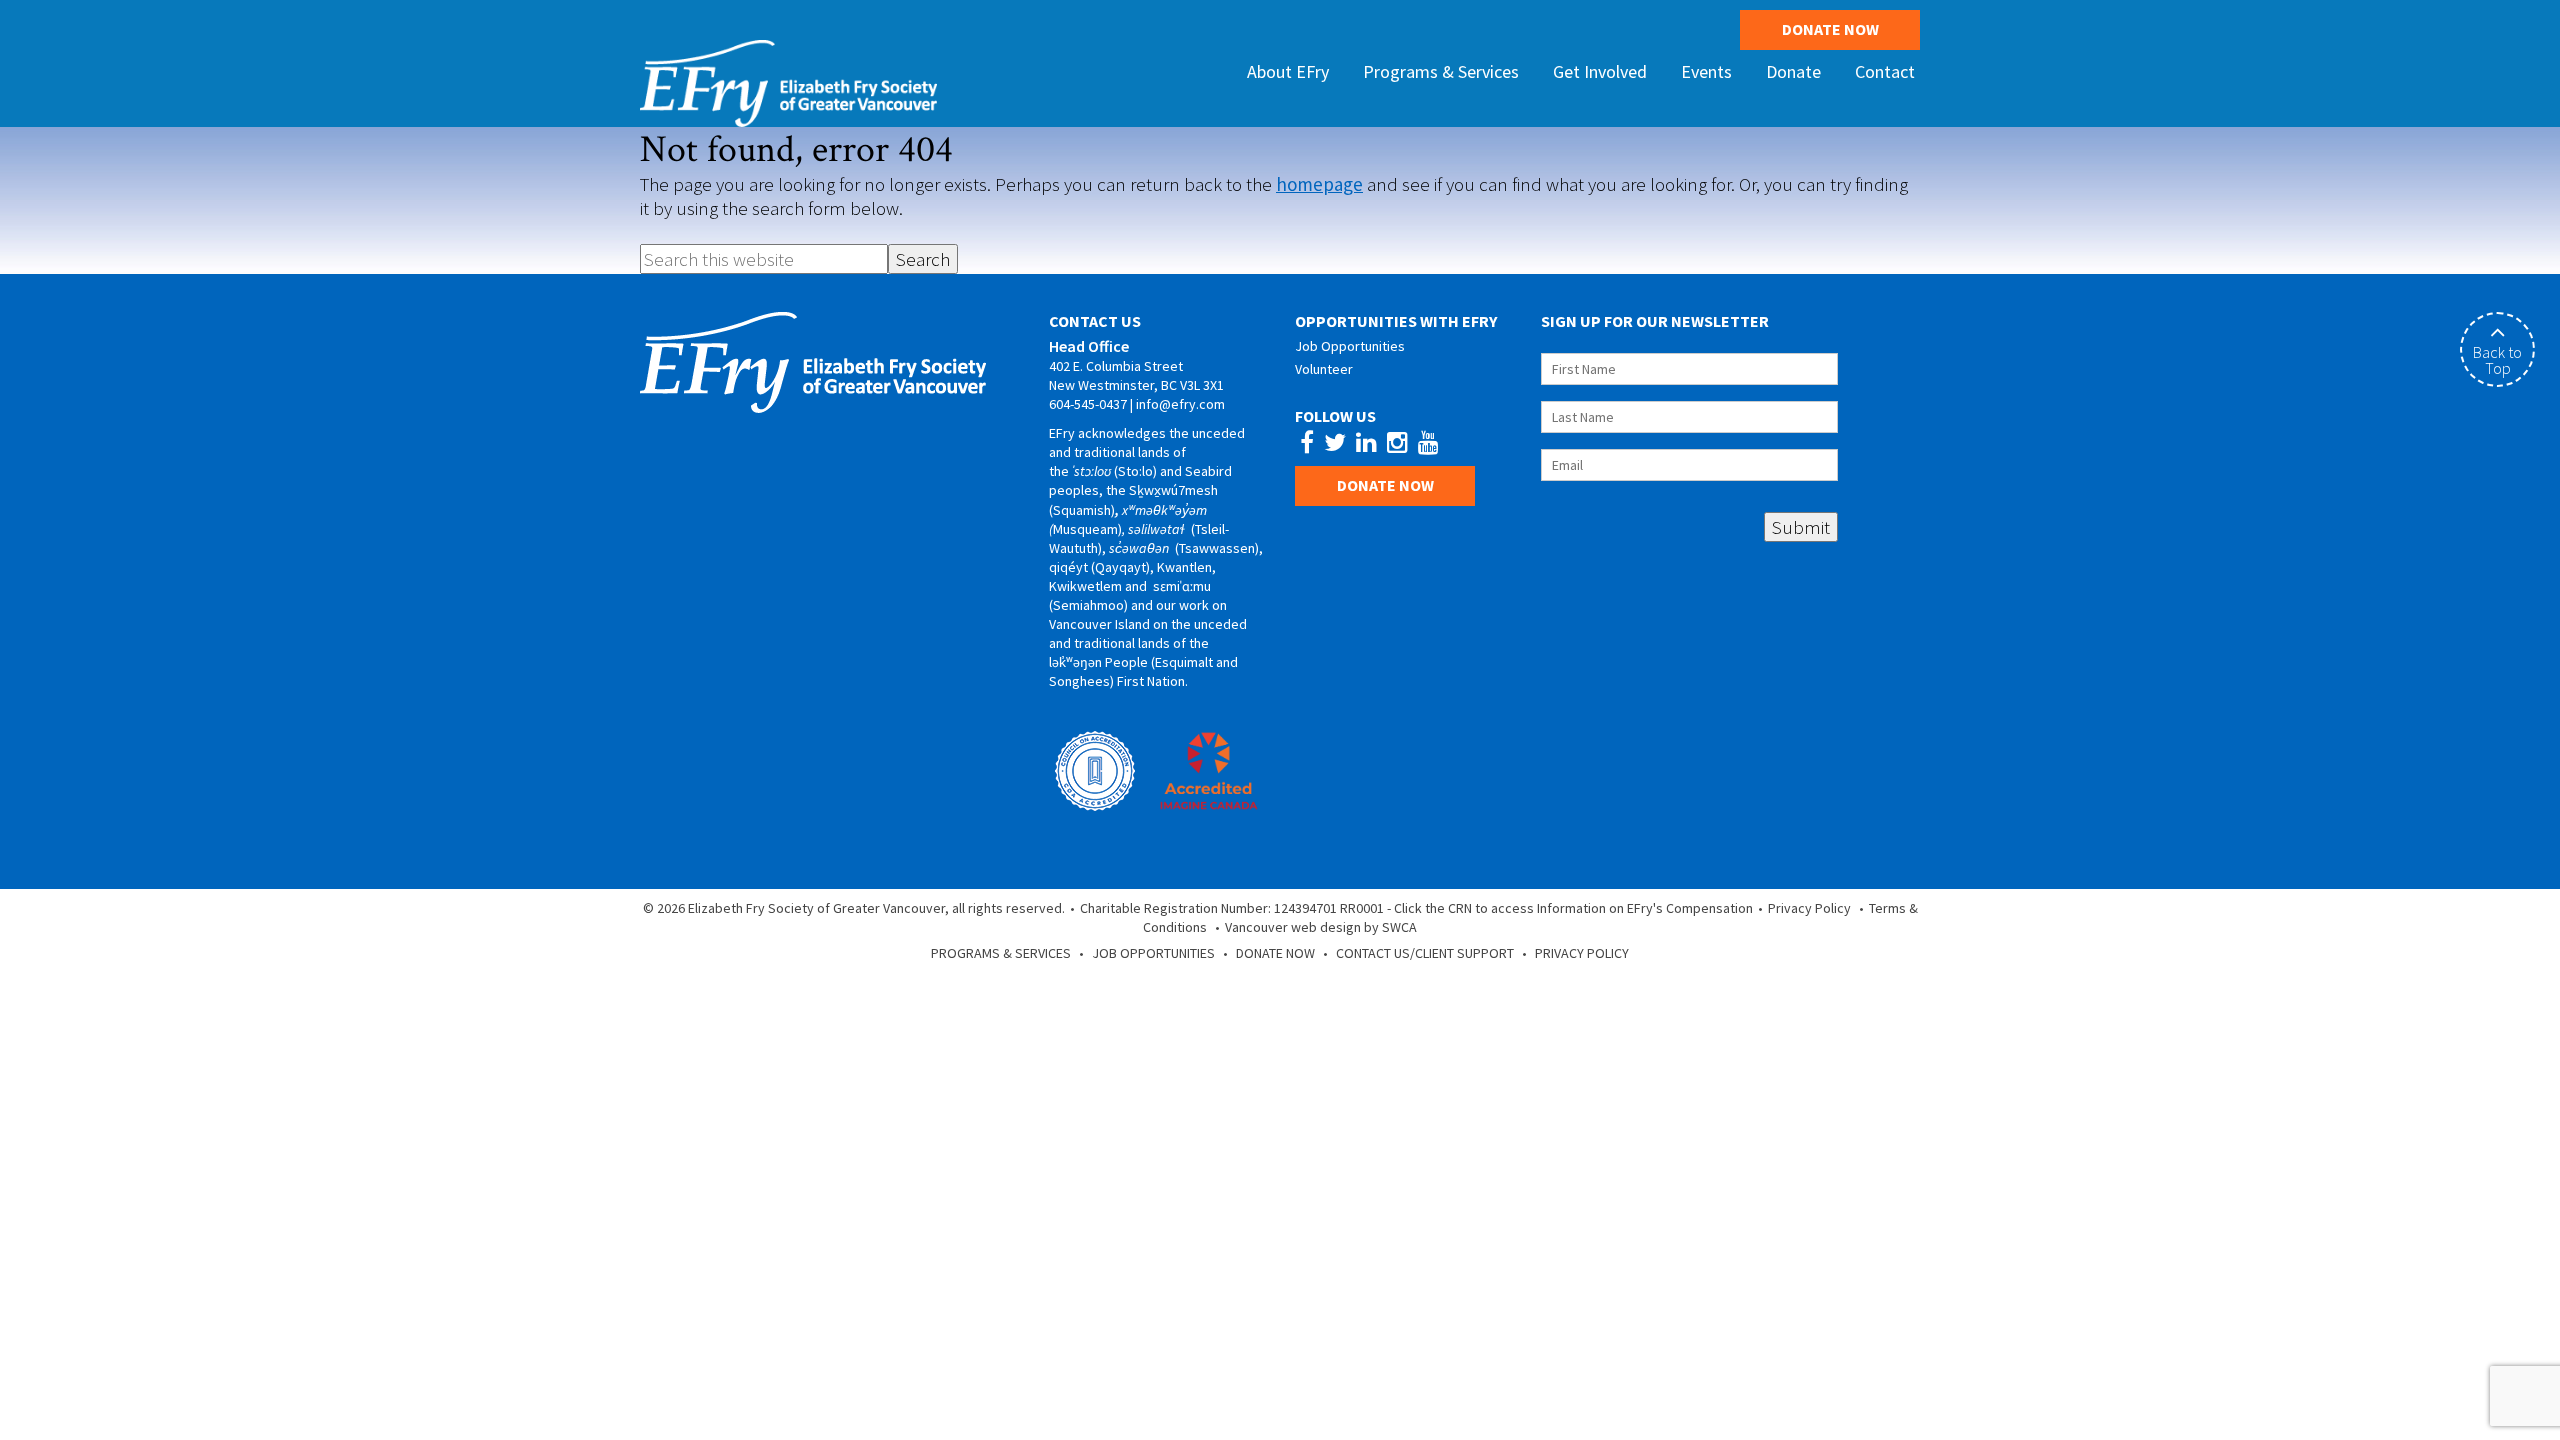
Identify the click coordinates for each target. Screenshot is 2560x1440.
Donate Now (1830, 29)
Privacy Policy (1809, 908)
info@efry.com (1180, 404)
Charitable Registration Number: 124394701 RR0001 (1232, 908)
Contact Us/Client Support (1425, 953)
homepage (1319, 184)
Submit (1801, 527)
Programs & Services (1001, 953)
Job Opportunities (1350, 346)
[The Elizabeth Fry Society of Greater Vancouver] (788, 81)
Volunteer (1324, 369)
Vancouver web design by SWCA (1321, 927)
